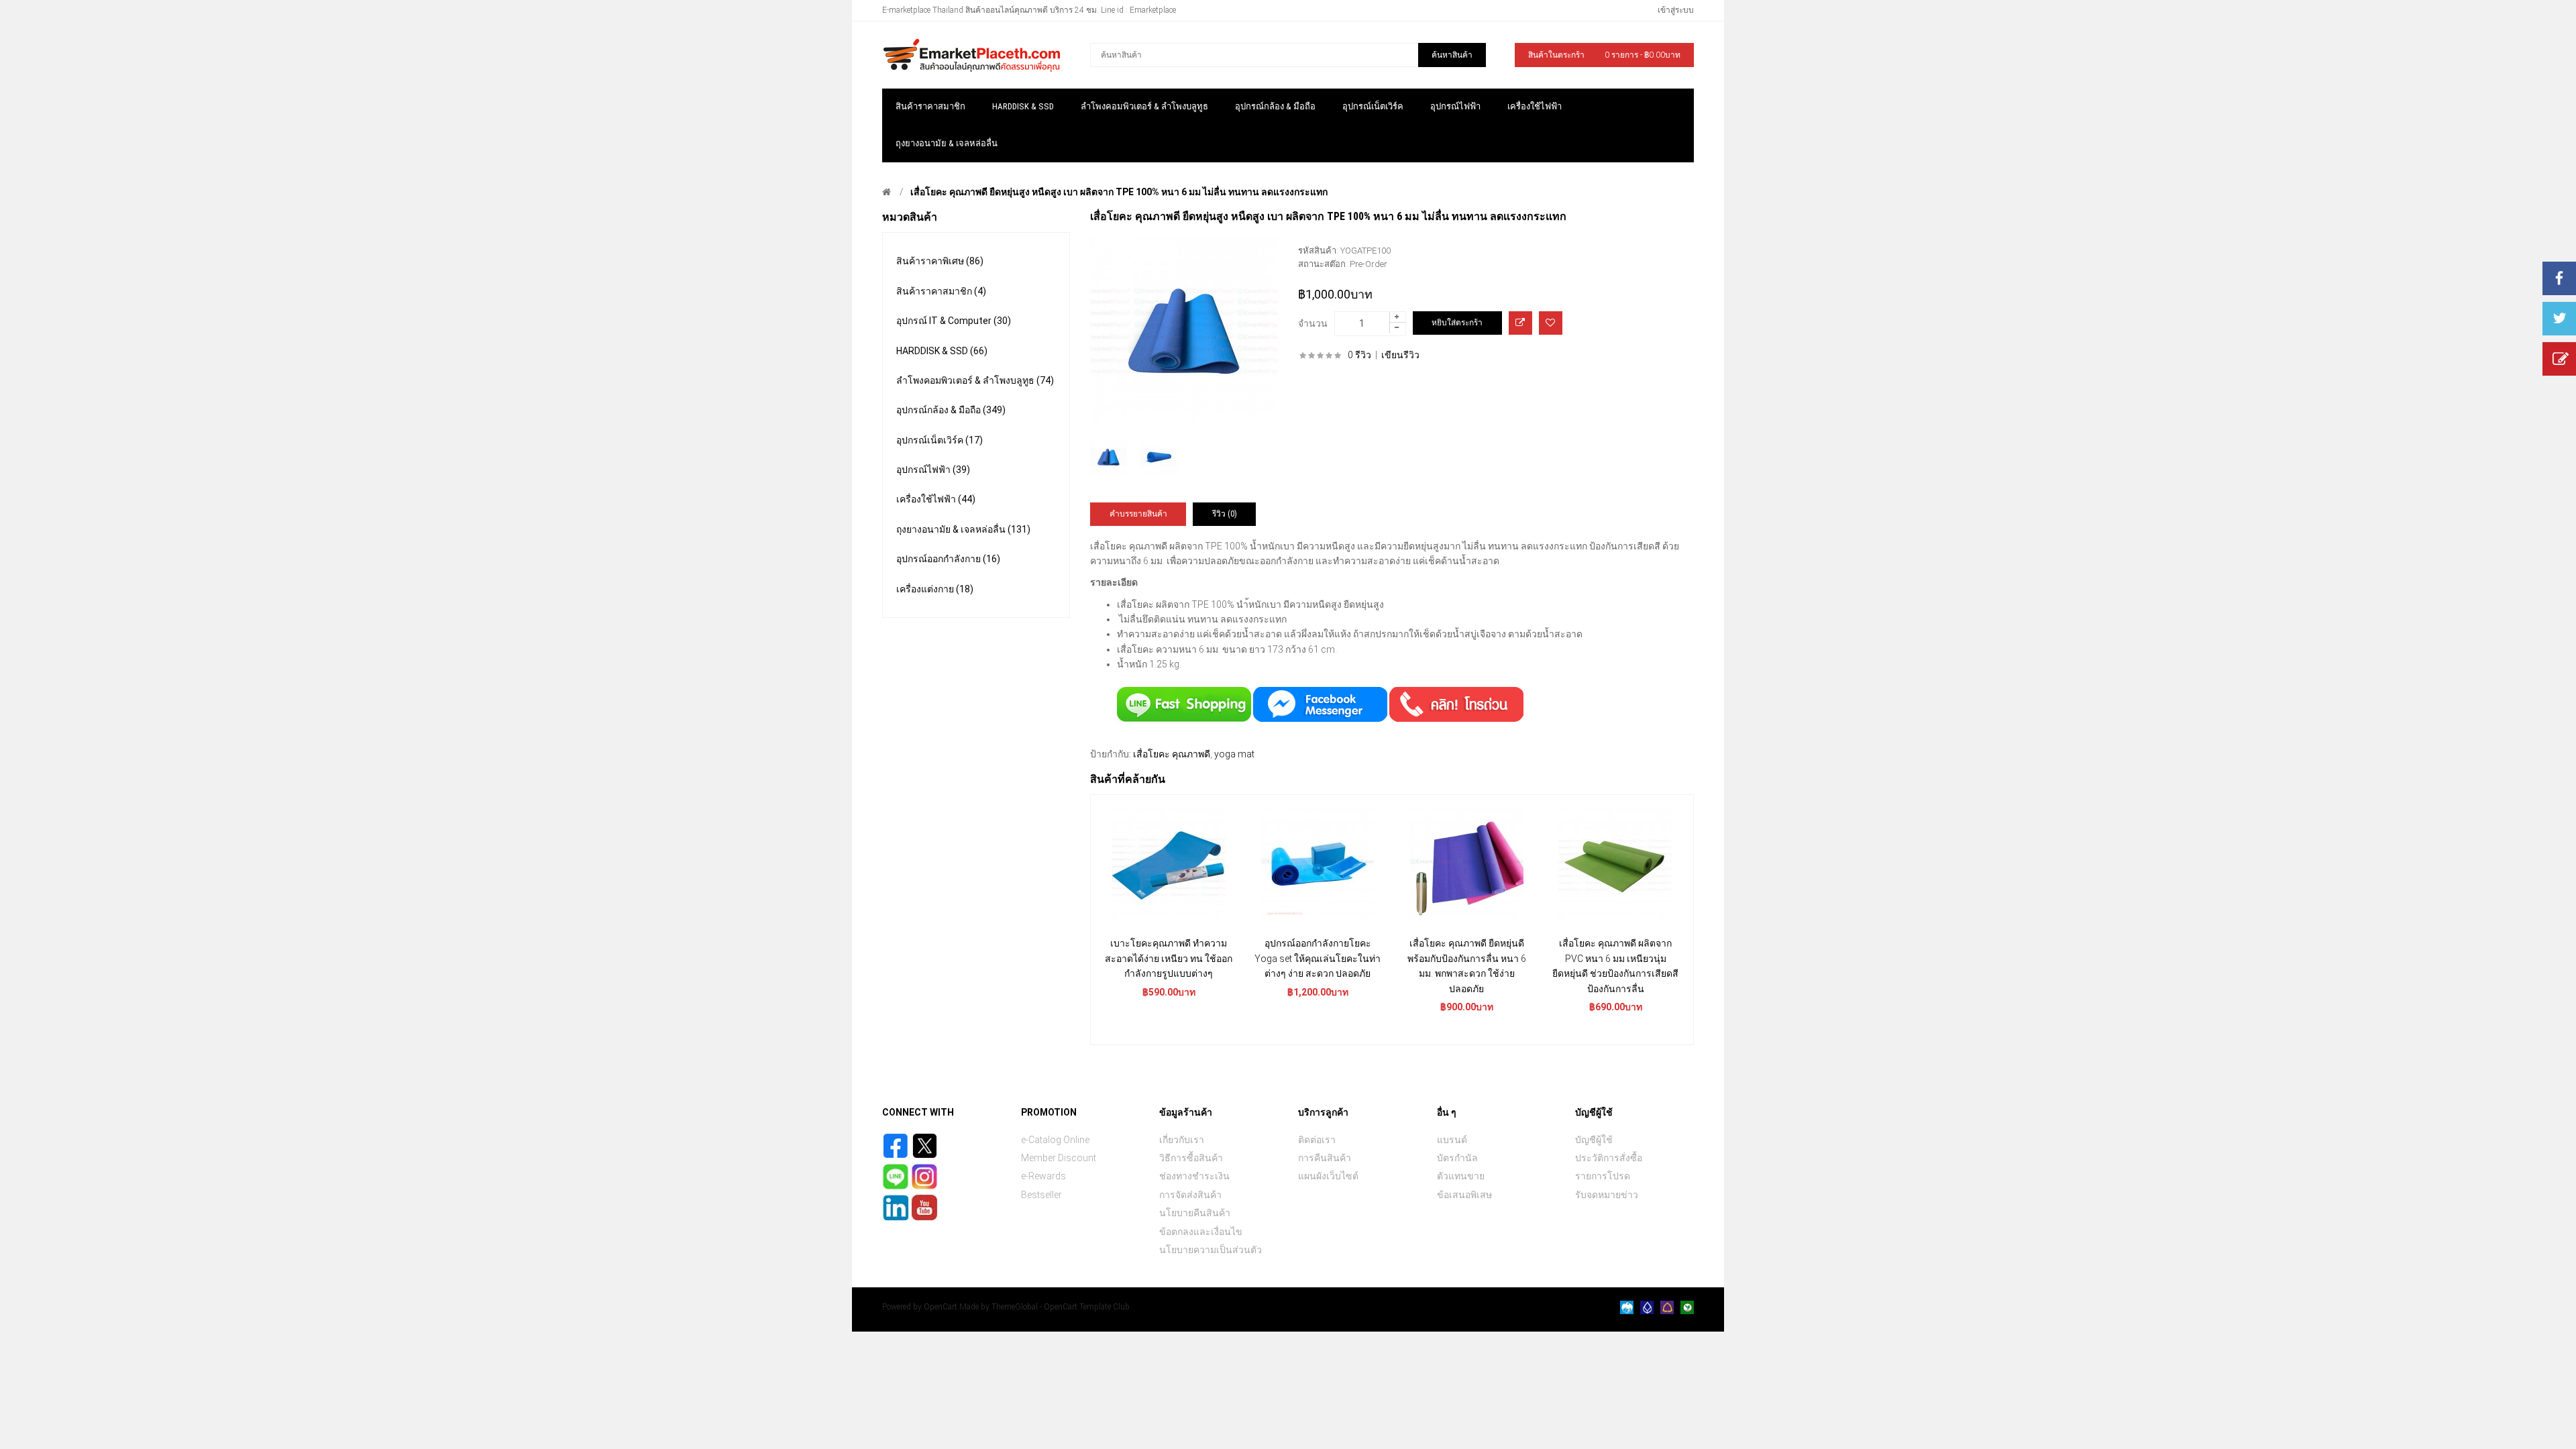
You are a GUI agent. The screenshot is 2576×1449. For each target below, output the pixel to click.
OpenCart (941, 1307)
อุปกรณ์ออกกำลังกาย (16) (948, 559)
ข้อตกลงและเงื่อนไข (1201, 1232)
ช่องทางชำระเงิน (1194, 1176)
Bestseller (1041, 1195)
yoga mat (1234, 754)
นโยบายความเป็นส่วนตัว (1211, 1250)
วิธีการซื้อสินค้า (1191, 1158)
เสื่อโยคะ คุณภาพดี (1172, 754)
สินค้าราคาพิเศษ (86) (940, 261)
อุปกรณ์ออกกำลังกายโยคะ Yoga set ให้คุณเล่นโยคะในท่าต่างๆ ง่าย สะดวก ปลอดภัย (1318, 958)
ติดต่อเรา (1317, 1140)
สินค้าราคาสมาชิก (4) (941, 291)
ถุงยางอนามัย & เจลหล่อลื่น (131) (963, 529)
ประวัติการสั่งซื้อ (1609, 1158)
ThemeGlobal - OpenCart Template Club (1061, 1307)
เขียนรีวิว (1400, 355)
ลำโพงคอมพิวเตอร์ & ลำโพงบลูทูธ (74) (975, 380)
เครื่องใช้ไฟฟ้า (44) (936, 499)
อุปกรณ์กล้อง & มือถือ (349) (951, 410)
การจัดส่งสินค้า (1190, 1195)
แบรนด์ (1452, 1140)
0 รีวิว (1359, 355)
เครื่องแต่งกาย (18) (935, 589)
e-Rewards (1043, 1176)
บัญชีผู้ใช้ (1594, 1140)
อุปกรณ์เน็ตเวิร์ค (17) (940, 440)
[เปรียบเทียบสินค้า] (1520, 323)
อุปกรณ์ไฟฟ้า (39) (933, 470)
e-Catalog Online (1055, 1140)
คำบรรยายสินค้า (1138, 514)
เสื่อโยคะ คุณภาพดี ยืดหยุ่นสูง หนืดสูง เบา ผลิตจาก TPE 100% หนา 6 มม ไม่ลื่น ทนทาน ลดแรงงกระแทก (1119, 192)
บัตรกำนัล (1457, 1158)
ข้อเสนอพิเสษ (1464, 1195)
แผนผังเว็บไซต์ (1328, 1176)
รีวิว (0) (1225, 514)
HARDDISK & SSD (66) (942, 351)
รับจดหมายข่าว (1607, 1195)
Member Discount (1059, 1158)
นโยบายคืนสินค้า (1195, 1213)
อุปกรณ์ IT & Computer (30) (954, 321)
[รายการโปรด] (1551, 323)
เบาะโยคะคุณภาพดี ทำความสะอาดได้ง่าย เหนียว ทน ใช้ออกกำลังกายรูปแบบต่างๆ (1169, 958)
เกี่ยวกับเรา (1182, 1140)
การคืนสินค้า (1325, 1158)
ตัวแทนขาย (1461, 1176)
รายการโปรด (1603, 1176)
